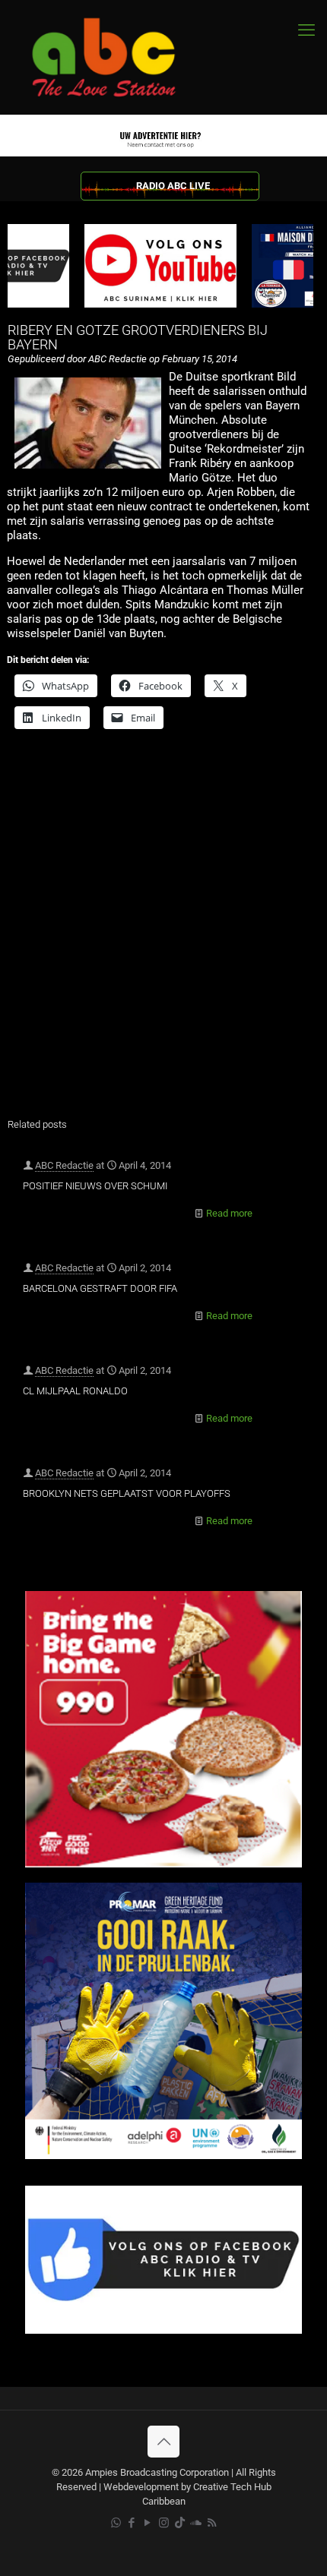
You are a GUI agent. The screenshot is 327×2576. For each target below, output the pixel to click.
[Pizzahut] (163, 1864)
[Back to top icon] (163, 2442)
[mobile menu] (306, 30)
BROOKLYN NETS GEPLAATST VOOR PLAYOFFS (127, 1493)
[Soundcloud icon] (196, 2523)
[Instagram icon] (164, 2523)
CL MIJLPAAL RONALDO (75, 1391)
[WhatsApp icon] (116, 2523)
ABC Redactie (64, 1165)
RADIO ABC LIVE (173, 186)
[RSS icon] (212, 2523)
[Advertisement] (163, 933)
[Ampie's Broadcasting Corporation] (118, 57)
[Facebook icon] (132, 2523)
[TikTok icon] (180, 2523)
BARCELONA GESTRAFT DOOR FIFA (100, 1288)
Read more (229, 1213)
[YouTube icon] (148, 2523)
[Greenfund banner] (163, 2156)
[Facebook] (163, 2330)
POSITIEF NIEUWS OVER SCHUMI (95, 1186)
